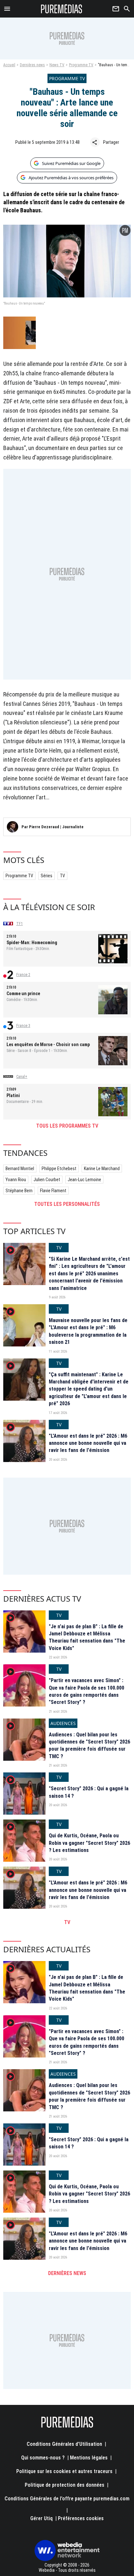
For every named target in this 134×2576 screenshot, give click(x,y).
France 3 (23, 1026)
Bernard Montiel (20, 1169)
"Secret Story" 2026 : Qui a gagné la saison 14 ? (89, 1792)
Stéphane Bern (19, 1191)
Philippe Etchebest (59, 1169)
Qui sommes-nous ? (43, 2458)
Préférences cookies (81, 2518)
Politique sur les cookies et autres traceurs (64, 2471)
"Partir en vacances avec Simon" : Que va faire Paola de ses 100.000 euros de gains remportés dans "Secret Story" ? (87, 1691)
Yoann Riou (16, 1180)
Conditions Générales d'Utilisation (64, 2444)
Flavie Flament (53, 1191)
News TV (57, 65)
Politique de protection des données (65, 2485)
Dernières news (32, 65)
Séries (47, 876)
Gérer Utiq (41, 2518)
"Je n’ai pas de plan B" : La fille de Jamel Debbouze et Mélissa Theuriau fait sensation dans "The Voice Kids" (87, 1637)
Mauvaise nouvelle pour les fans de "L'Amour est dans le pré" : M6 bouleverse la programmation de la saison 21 (88, 1331)
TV (62, 876)
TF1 (20, 924)
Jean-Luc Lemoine (84, 1180)
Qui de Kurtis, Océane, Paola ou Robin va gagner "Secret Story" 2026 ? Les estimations (89, 1843)
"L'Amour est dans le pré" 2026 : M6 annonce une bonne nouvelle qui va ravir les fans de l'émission (88, 1443)
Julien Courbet (47, 1180)
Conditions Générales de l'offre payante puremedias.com (67, 2499)
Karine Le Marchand (102, 1169)
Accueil (9, 65)
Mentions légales (89, 2458)
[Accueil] (62, 9)
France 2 (23, 975)
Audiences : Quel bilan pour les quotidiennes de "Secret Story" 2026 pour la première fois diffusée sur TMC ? (89, 1745)
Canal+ (22, 1077)
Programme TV (81, 65)
